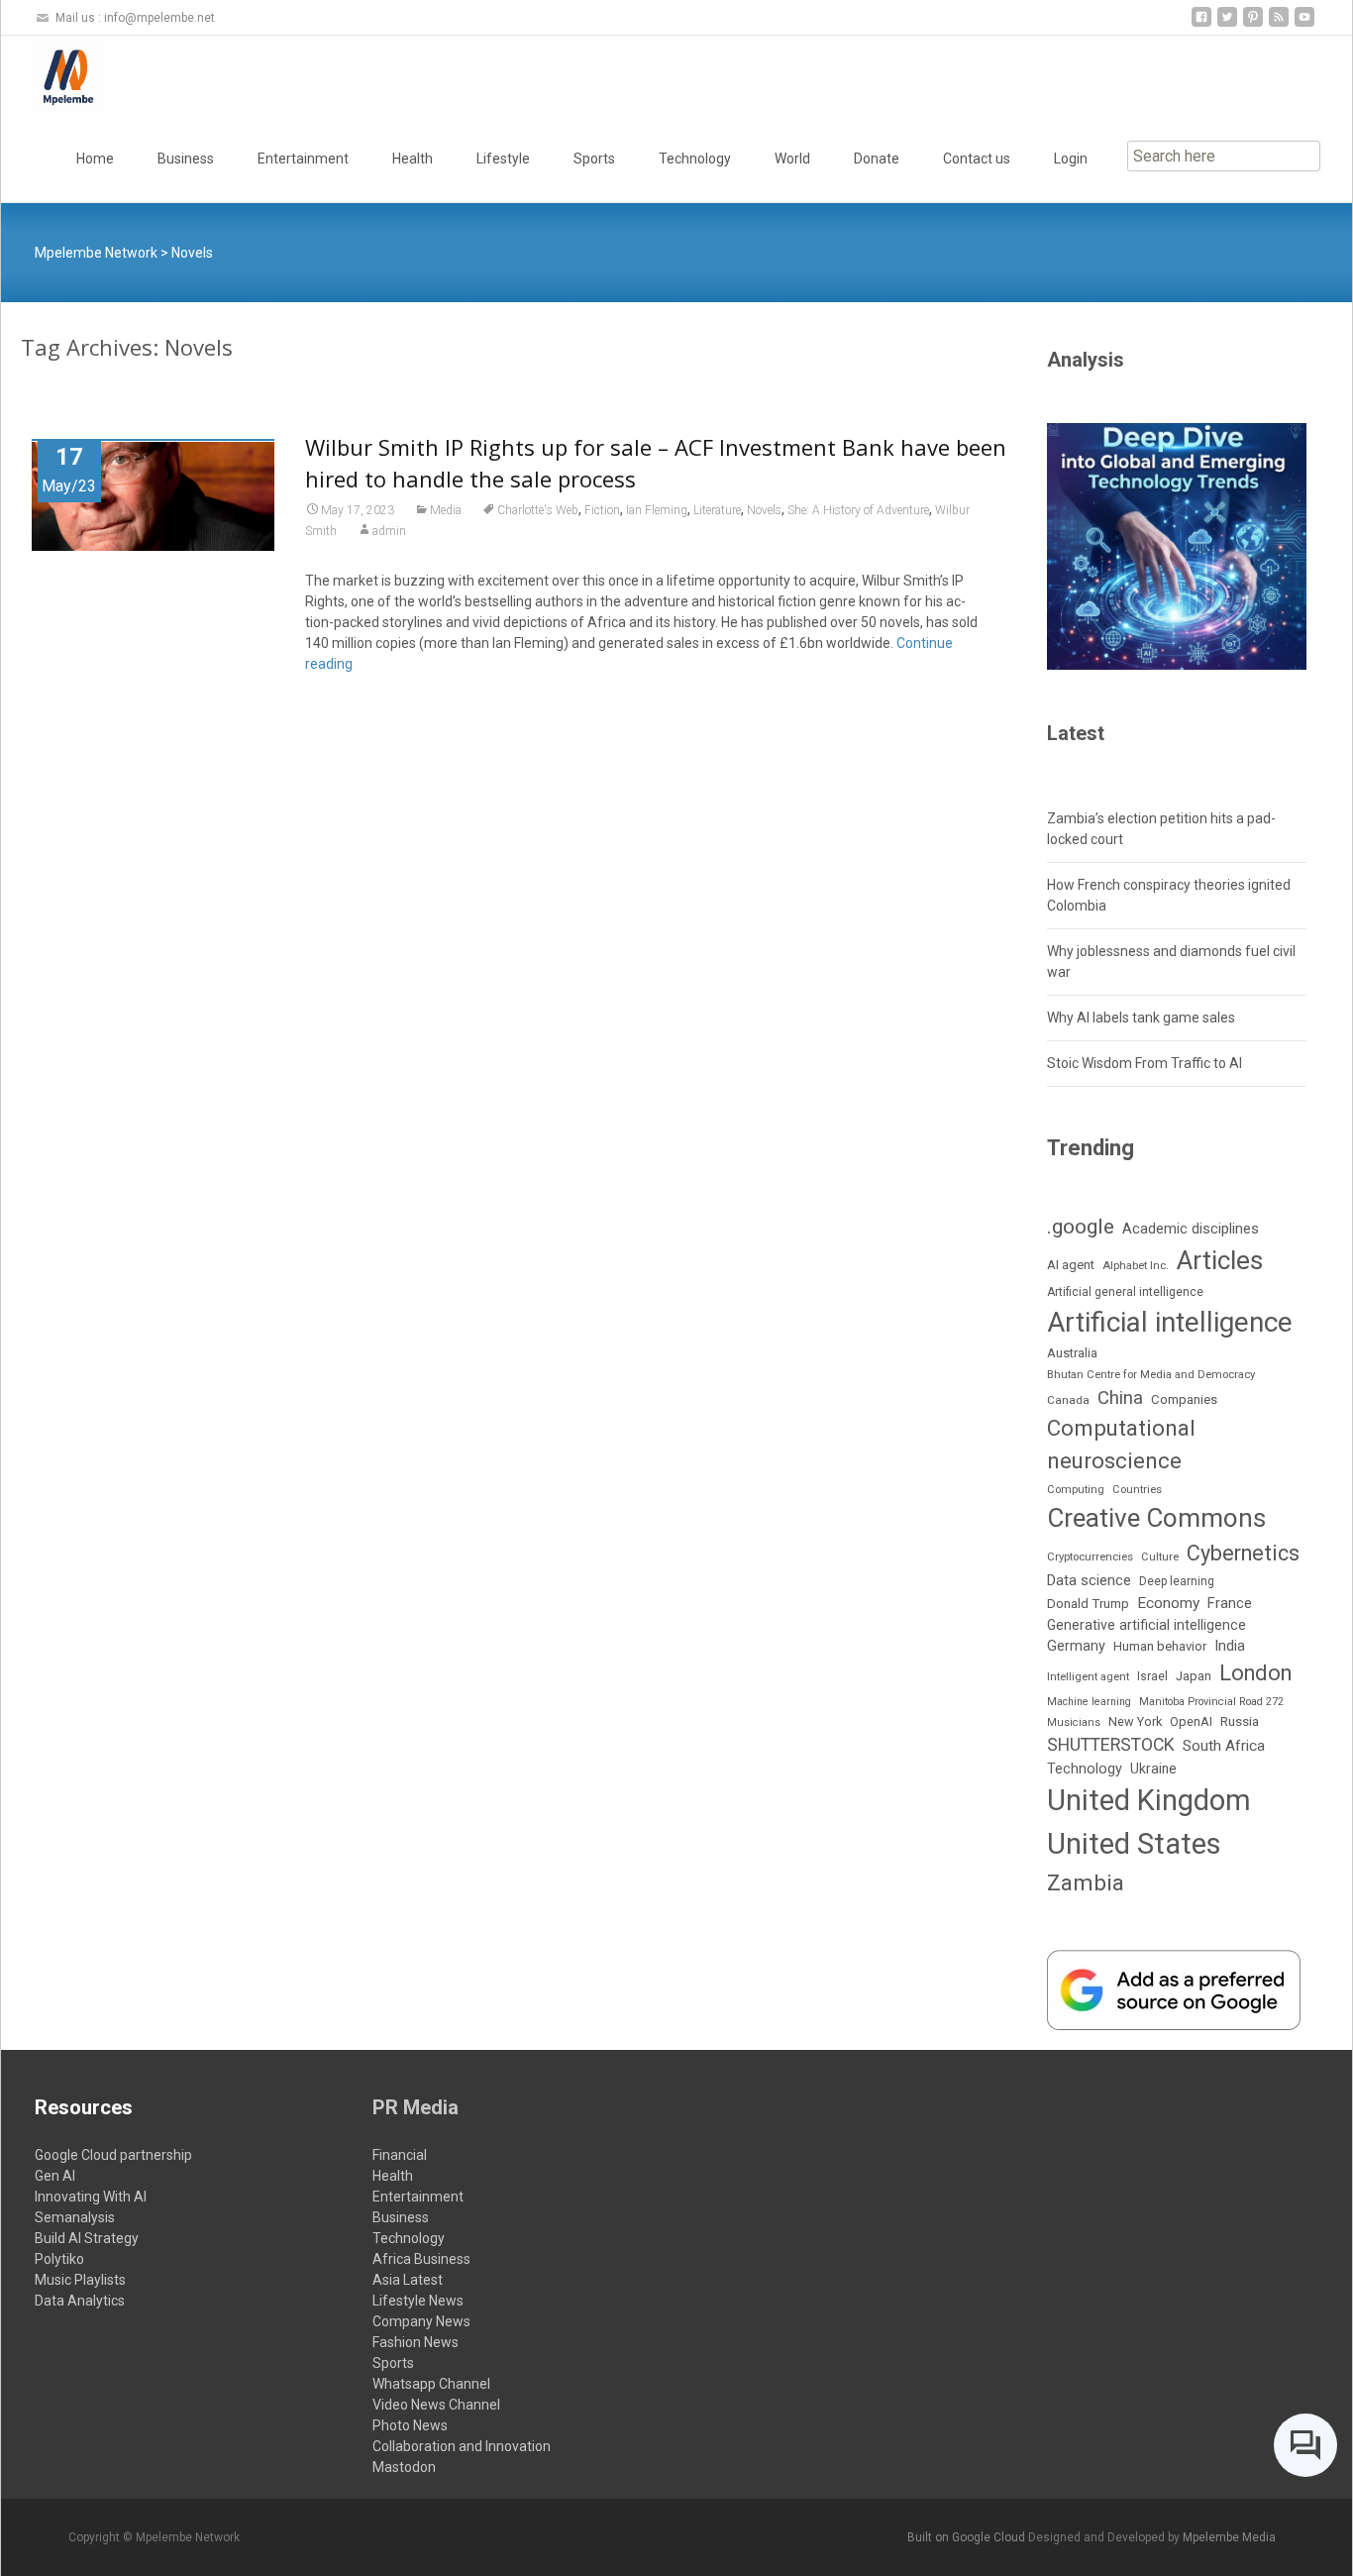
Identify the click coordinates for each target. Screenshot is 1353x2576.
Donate (877, 159)
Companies (1184, 1399)
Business (186, 159)
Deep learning (1177, 1581)
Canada (1068, 1400)
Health (413, 159)
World (792, 159)
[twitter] (1227, 24)
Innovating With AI (91, 2197)
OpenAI (1191, 1721)
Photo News (410, 2425)
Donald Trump (1088, 1604)
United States (1134, 1844)
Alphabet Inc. (1136, 1265)
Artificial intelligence (1170, 1322)
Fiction (602, 510)
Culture (1160, 1557)
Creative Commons (1156, 1518)
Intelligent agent (1088, 1676)
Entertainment (303, 159)
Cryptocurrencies (1090, 1556)
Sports (594, 159)
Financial (400, 2155)
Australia (1072, 1353)
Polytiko (59, 2259)
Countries (1137, 1490)
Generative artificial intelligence (1146, 1625)
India (1230, 1646)
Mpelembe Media (1229, 2537)
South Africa (1224, 1746)
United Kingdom (1149, 1800)
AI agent (1071, 1265)
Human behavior (1160, 1646)
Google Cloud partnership (113, 2155)
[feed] (1279, 24)
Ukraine (1153, 1769)
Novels (764, 510)
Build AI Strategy (87, 2238)
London (1255, 1673)
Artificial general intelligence (1125, 1292)
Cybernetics (1243, 1553)
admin (389, 531)
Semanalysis (75, 2217)
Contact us (977, 159)
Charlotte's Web (538, 510)
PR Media (416, 2107)
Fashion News (416, 2342)
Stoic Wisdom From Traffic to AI (1145, 1063)
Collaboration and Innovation (462, 2446)
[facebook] (1201, 24)
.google (1081, 1226)
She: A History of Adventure (858, 510)
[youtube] (1304, 24)
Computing (1076, 1490)
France (1230, 1603)
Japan (1194, 1676)
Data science (1089, 1580)
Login (1071, 159)
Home (95, 159)
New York (1135, 1721)
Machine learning (1089, 1702)
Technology (695, 159)
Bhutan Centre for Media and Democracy (1151, 1374)
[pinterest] (1253, 24)
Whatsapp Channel (431, 2384)
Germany (1076, 1646)
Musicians (1074, 1722)
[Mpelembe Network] (52, 75)
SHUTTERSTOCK (1111, 1745)
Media (446, 510)
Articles (1220, 1260)
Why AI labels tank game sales (1141, 1018)
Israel (1152, 1676)
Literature (717, 510)
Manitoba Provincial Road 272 (1211, 1702)
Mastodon (404, 2467)
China (1120, 1398)
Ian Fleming (657, 510)
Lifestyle (503, 159)
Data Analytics (80, 2301)
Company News (421, 2321)
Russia (1240, 1721)
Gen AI (55, 2176)
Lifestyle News (418, 2301)
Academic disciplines (1191, 1229)
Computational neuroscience (1121, 1444)
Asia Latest (408, 2280)
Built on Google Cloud (968, 2537)
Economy (1168, 1603)
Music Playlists (80, 2280)
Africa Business (421, 2259)
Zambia (1086, 1883)
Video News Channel (436, 2405)
